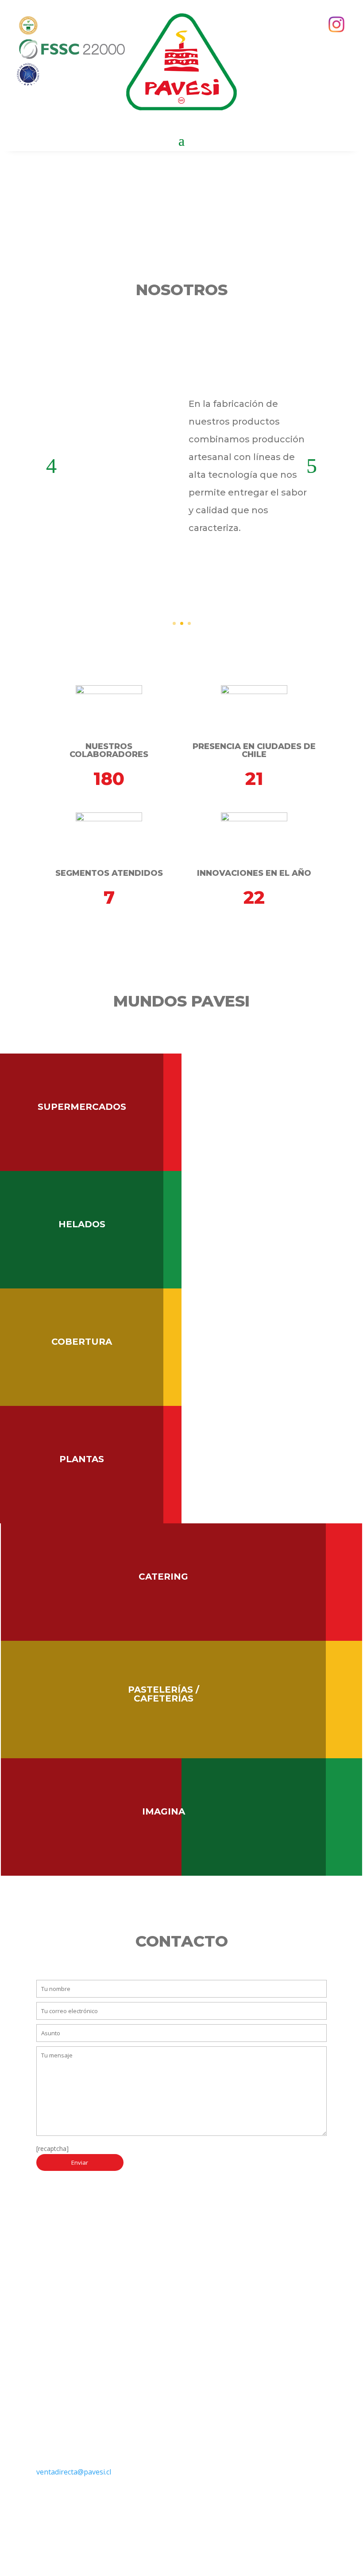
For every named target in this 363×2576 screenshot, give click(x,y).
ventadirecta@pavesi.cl (74, 2472)
